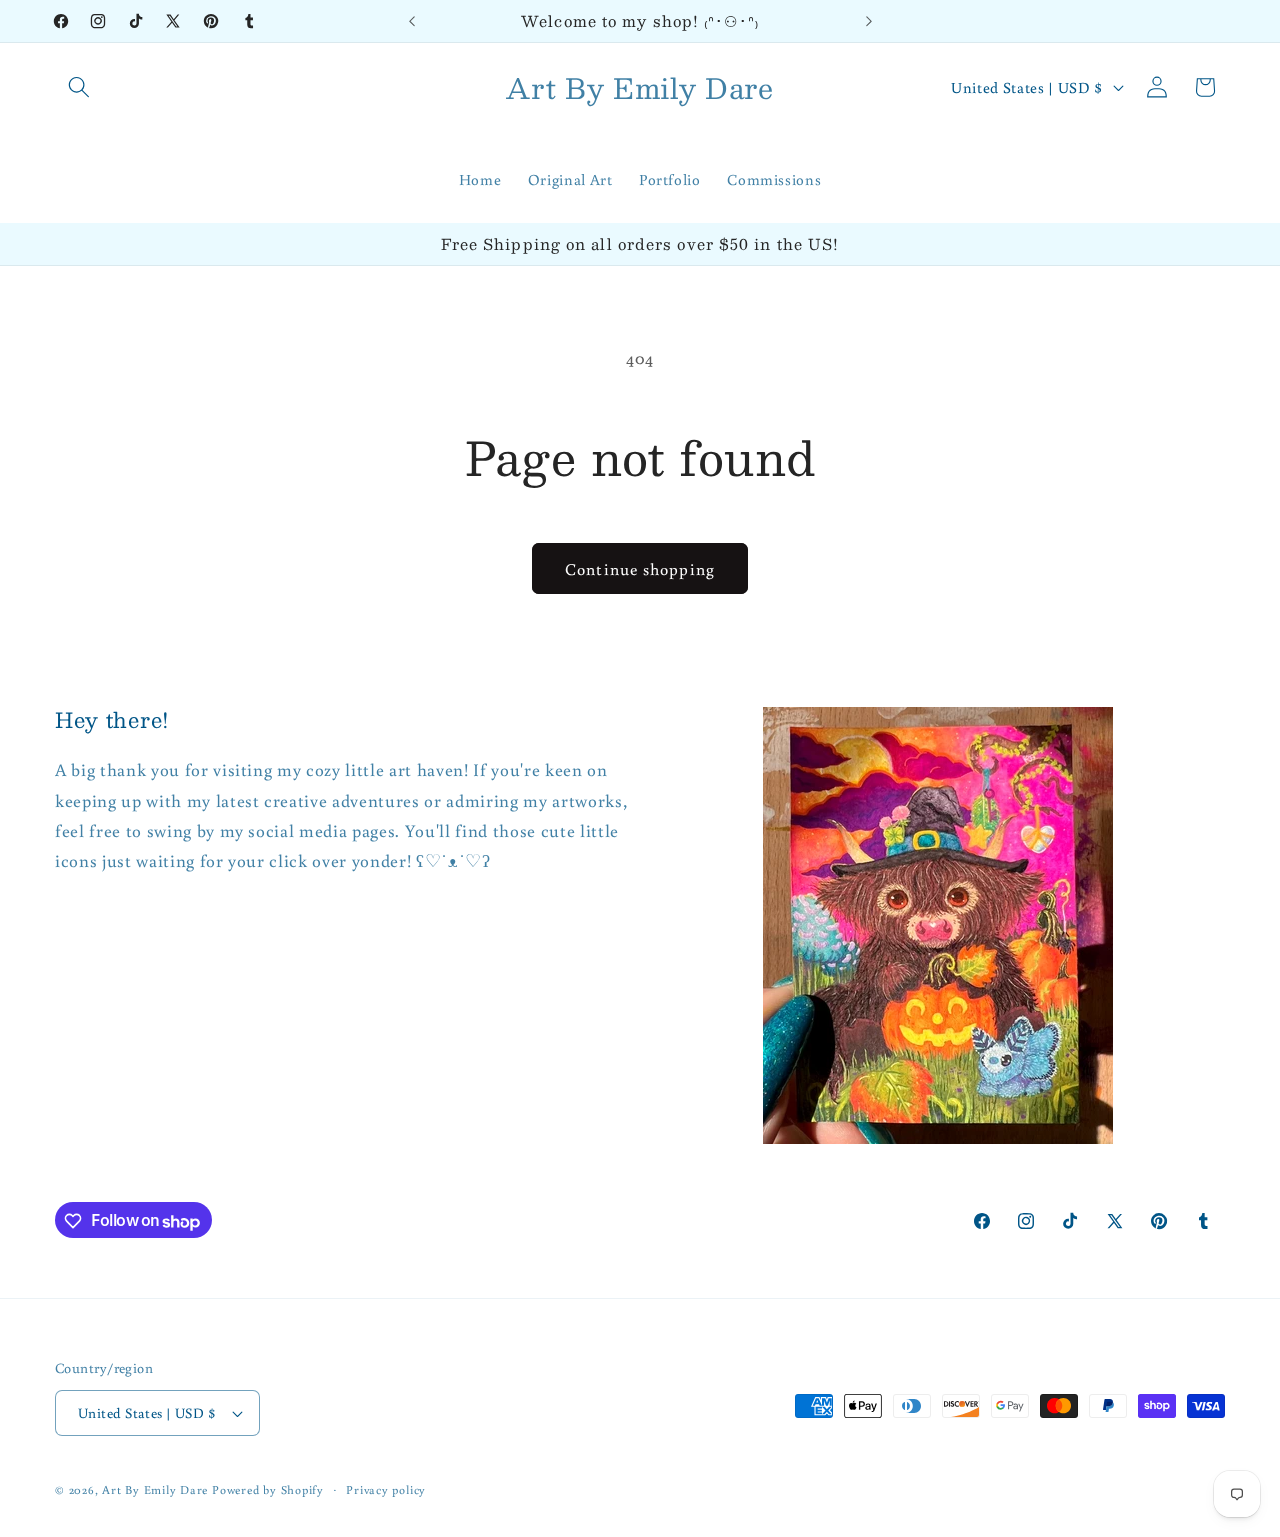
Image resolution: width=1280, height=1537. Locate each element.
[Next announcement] (869, 21)
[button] (79, 87)
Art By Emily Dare (155, 1489)
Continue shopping (640, 568)
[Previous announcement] (412, 21)
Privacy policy (386, 1489)
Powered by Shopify (268, 1489)
